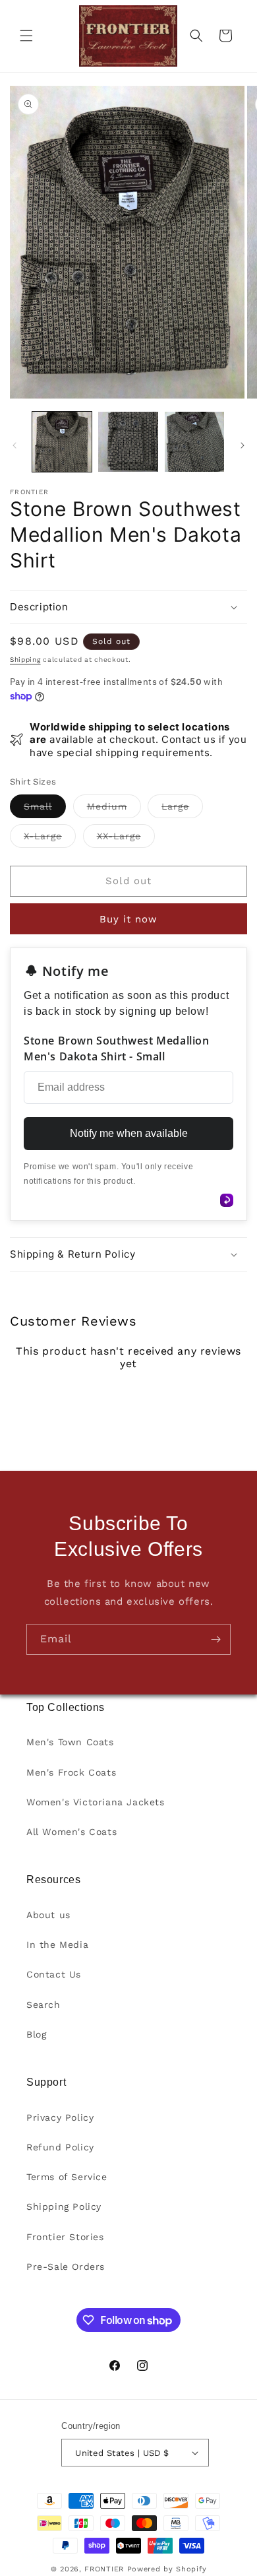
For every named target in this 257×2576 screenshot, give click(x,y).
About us (48, 1915)
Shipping (25, 660)
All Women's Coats (71, 1832)
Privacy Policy (60, 2117)
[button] (26, 36)
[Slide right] (243, 445)
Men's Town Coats (70, 1742)
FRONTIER (105, 2569)
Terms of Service (67, 2177)
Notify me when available (129, 1133)
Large (182, 809)
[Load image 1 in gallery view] (62, 441)
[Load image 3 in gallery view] (194, 441)
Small (45, 809)
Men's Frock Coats (71, 1772)
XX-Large (126, 839)
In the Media (57, 1945)
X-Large (50, 839)
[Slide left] (14, 445)
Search (43, 2005)
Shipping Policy (64, 2206)
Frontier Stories (65, 2237)
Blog (36, 2034)
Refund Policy (60, 2147)
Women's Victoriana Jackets (96, 1802)
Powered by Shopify (167, 2569)
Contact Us (54, 1974)
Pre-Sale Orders (66, 2267)
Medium (114, 809)
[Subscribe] (215, 1639)
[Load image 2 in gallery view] (128, 441)
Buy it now (128, 919)
